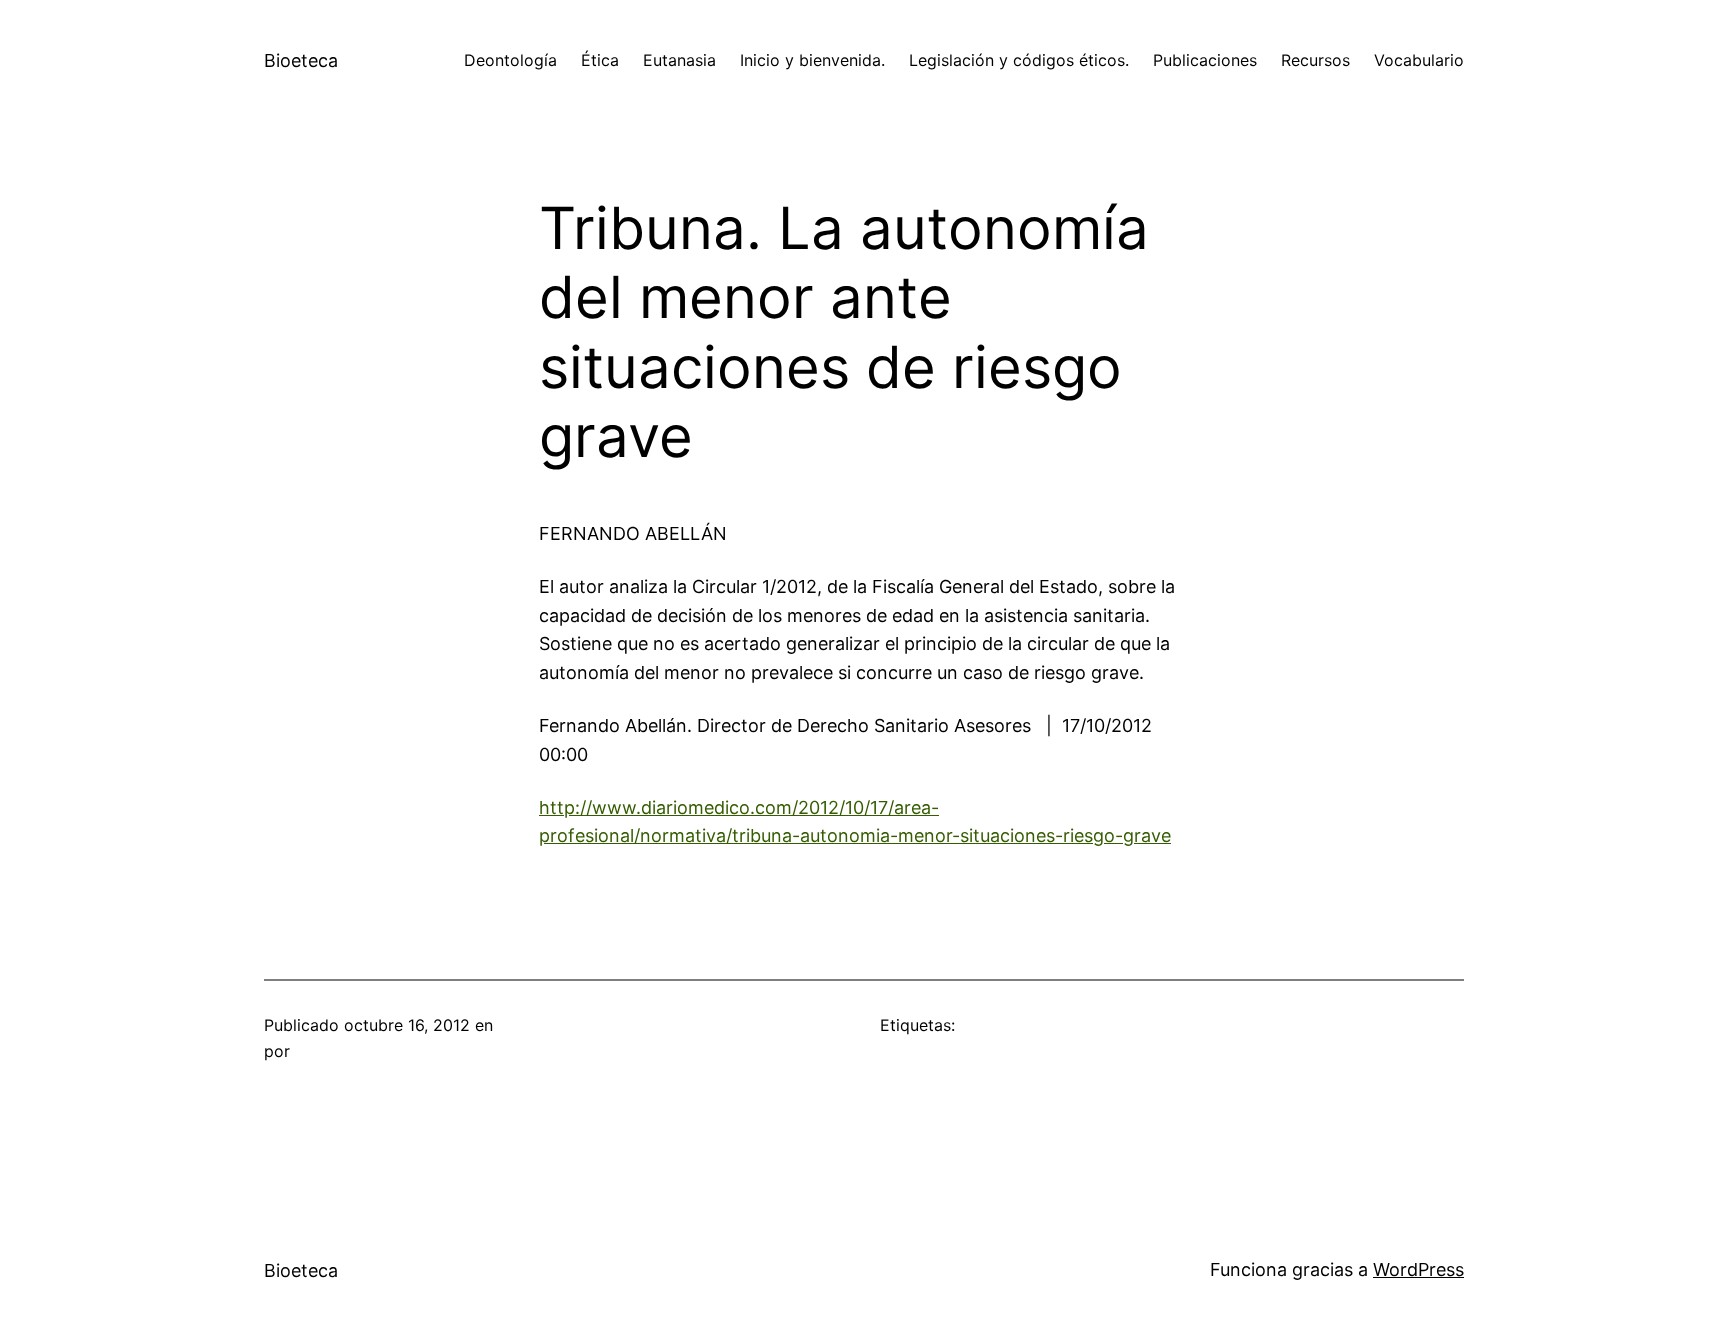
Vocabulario (1419, 60)
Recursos (1315, 60)
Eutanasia (679, 60)
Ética (600, 60)
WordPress (1418, 1269)
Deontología (510, 60)
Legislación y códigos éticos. (1019, 60)
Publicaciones (1205, 60)
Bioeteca (301, 60)
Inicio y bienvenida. (812, 60)
